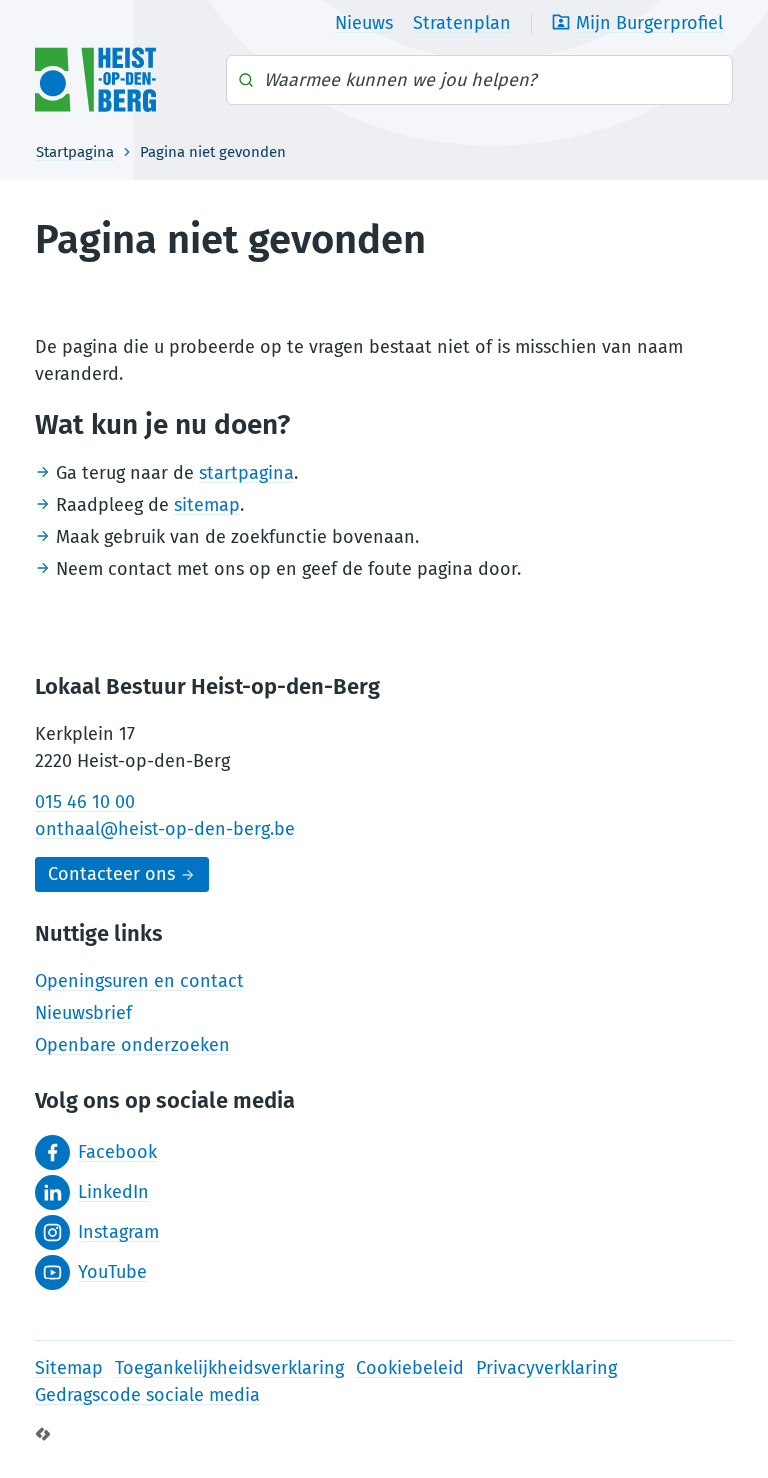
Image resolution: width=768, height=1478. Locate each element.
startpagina (246, 473)
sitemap (207, 505)
